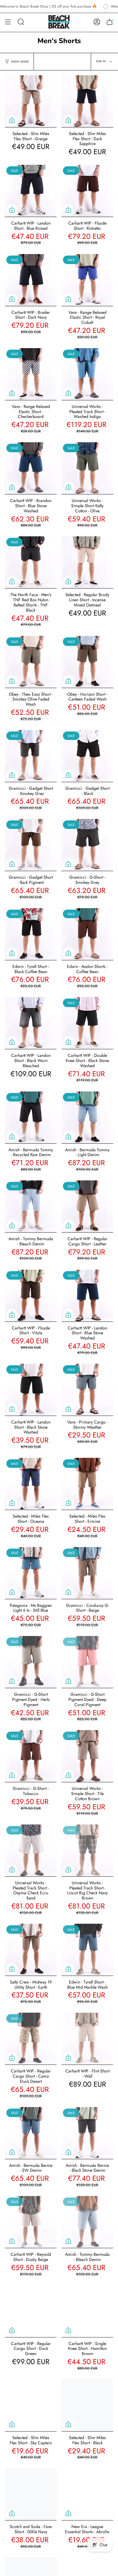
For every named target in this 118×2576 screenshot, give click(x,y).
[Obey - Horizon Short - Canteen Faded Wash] (87, 662)
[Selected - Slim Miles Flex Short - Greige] (31, 101)
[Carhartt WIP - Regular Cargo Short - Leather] (87, 1206)
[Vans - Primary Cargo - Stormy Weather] (87, 1390)
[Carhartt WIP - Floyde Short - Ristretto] (87, 191)
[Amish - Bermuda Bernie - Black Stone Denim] (87, 2133)
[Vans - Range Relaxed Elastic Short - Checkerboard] (31, 374)
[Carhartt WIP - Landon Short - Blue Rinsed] (31, 191)
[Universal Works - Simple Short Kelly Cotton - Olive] (87, 468)
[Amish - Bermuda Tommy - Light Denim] (87, 1117)
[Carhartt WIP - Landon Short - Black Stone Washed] (31, 1390)
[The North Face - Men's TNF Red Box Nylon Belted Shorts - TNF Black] (31, 562)
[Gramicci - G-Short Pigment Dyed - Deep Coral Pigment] (87, 1662)
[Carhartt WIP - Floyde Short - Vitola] (31, 1296)
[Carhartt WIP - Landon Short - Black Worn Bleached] (31, 1023)
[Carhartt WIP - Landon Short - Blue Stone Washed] (87, 1296)
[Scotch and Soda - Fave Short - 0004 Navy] (31, 2494)
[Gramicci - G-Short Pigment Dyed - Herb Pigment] (31, 1662)
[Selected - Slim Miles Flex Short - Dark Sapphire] (87, 101)
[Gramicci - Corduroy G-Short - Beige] (87, 1573)
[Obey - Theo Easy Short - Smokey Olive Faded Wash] (31, 662)
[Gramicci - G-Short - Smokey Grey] (87, 845)
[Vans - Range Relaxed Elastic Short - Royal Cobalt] (87, 280)
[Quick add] (12, 120)
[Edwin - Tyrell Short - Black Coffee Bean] (31, 934)
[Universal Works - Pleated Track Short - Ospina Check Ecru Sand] (31, 1850)
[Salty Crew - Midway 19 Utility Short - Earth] (31, 1950)
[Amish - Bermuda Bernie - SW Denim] (31, 2133)
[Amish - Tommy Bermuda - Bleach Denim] (31, 1206)
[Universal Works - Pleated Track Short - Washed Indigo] (87, 374)
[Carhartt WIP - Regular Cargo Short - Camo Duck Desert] (31, 2039)
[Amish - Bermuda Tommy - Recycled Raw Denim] (31, 1117)
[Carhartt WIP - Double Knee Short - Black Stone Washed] (87, 1023)
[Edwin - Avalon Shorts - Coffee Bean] (87, 934)
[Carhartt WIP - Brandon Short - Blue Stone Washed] (31, 468)
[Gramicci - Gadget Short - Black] (87, 756)
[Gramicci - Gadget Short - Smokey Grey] (31, 756)
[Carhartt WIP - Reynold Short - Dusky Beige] (31, 2222)
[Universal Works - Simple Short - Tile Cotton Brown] (87, 1756)
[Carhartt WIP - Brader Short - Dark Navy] (31, 280)
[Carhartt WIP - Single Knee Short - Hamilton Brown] (87, 2311)
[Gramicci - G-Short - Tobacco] (31, 1756)
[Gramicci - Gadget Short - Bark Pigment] (31, 845)
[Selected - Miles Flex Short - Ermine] (87, 1484)
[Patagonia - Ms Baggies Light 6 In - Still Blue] (31, 1573)
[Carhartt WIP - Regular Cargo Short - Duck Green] (31, 2311)
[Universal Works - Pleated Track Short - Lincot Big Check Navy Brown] (87, 1850)
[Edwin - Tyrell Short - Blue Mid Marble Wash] (87, 1950)
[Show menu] (8, 22)
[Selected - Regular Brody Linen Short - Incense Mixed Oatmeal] (87, 562)
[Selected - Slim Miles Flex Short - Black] (87, 2405)
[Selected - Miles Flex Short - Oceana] (31, 1484)
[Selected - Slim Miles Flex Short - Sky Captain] (31, 2405)
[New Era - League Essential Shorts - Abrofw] (87, 2494)
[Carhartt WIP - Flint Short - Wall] (87, 2039)
